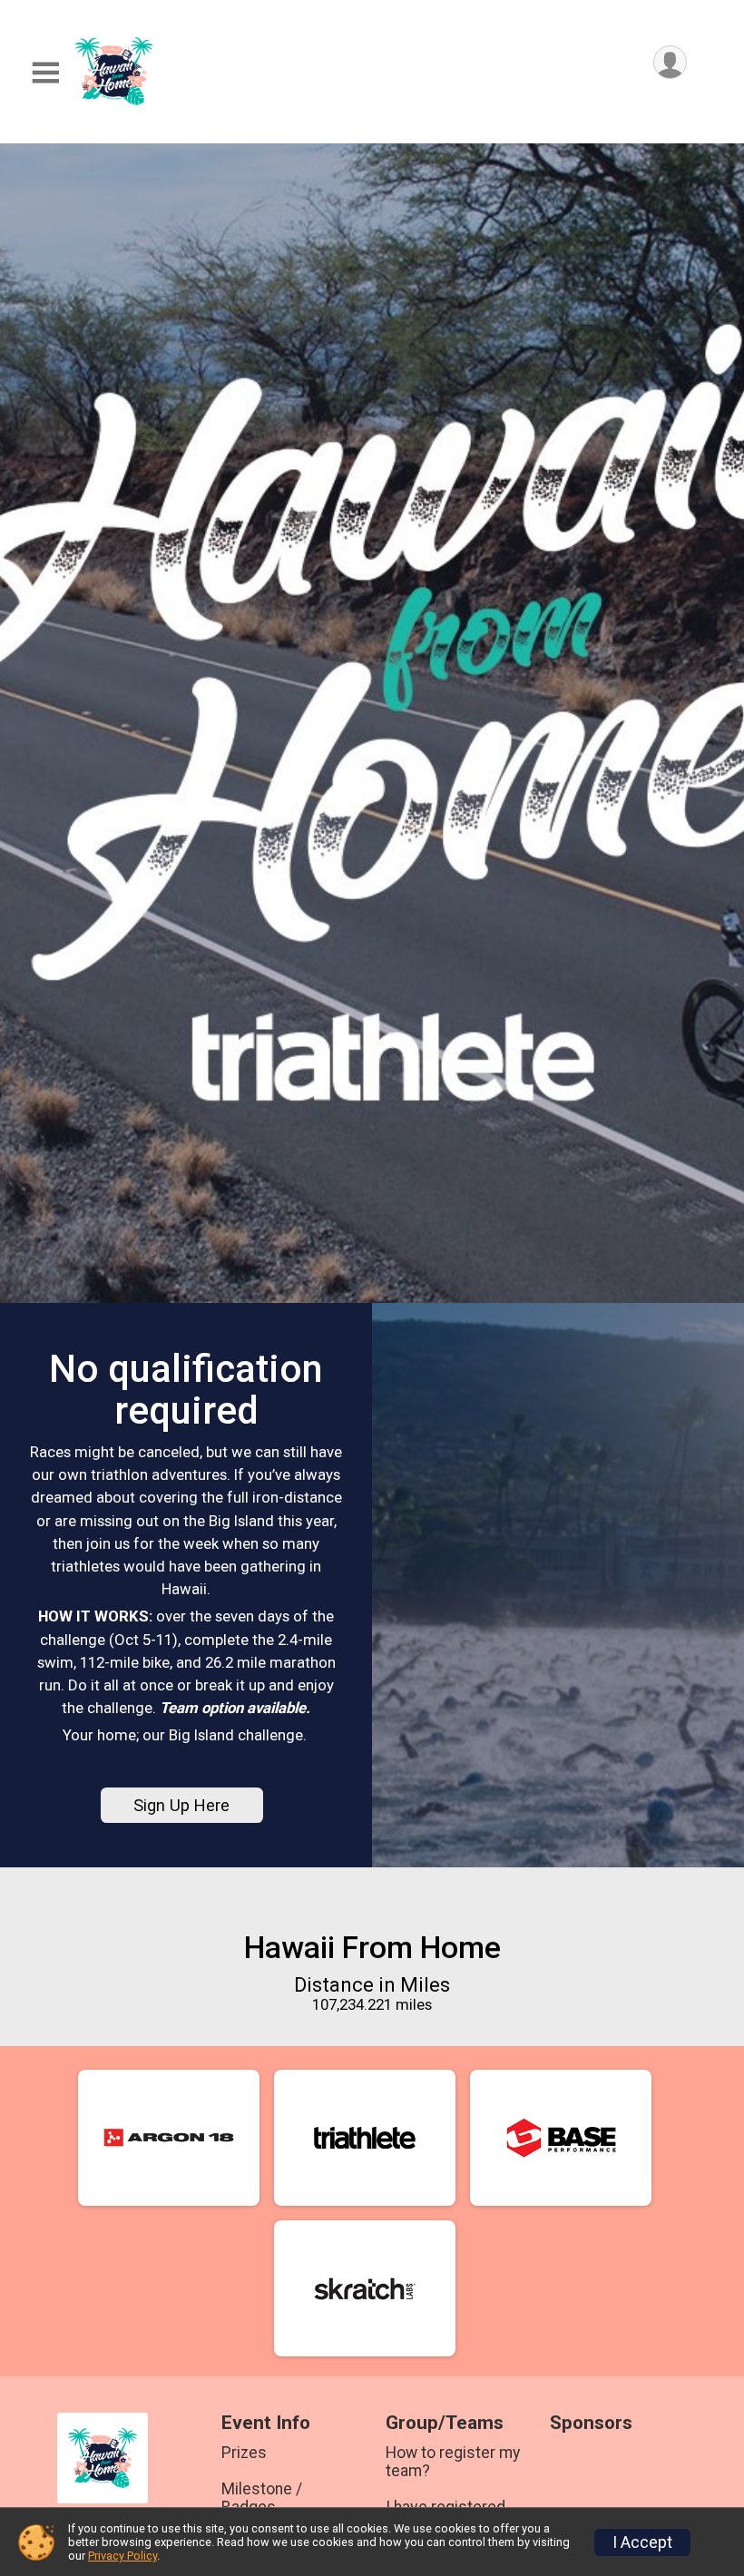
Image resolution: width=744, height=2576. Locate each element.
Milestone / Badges (262, 2498)
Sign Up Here (181, 1805)
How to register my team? (453, 2462)
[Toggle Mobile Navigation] (45, 73)
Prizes (244, 2453)
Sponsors (591, 2423)
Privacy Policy (122, 2556)
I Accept (642, 2542)
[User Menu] (670, 62)
